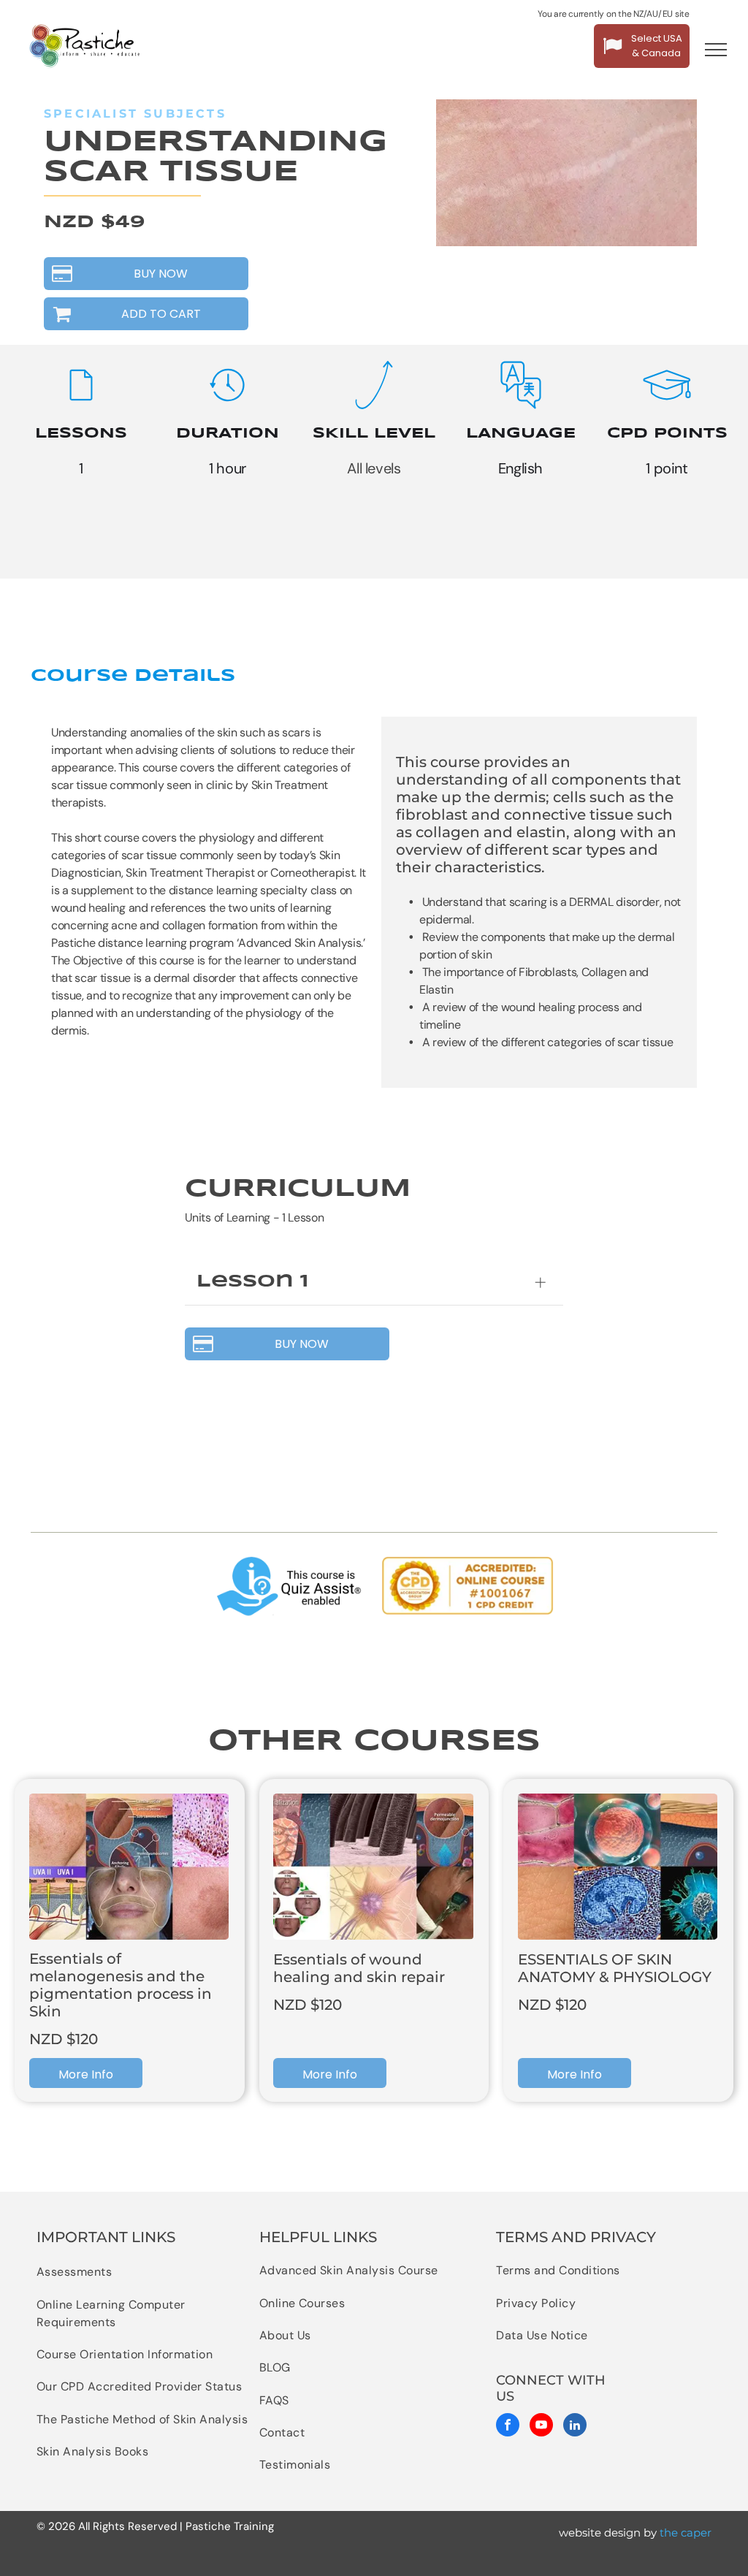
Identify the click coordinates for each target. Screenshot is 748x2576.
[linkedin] (575, 2427)
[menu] (716, 50)
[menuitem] (144, 2272)
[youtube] (541, 2427)
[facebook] (508, 2427)
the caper (686, 2533)
